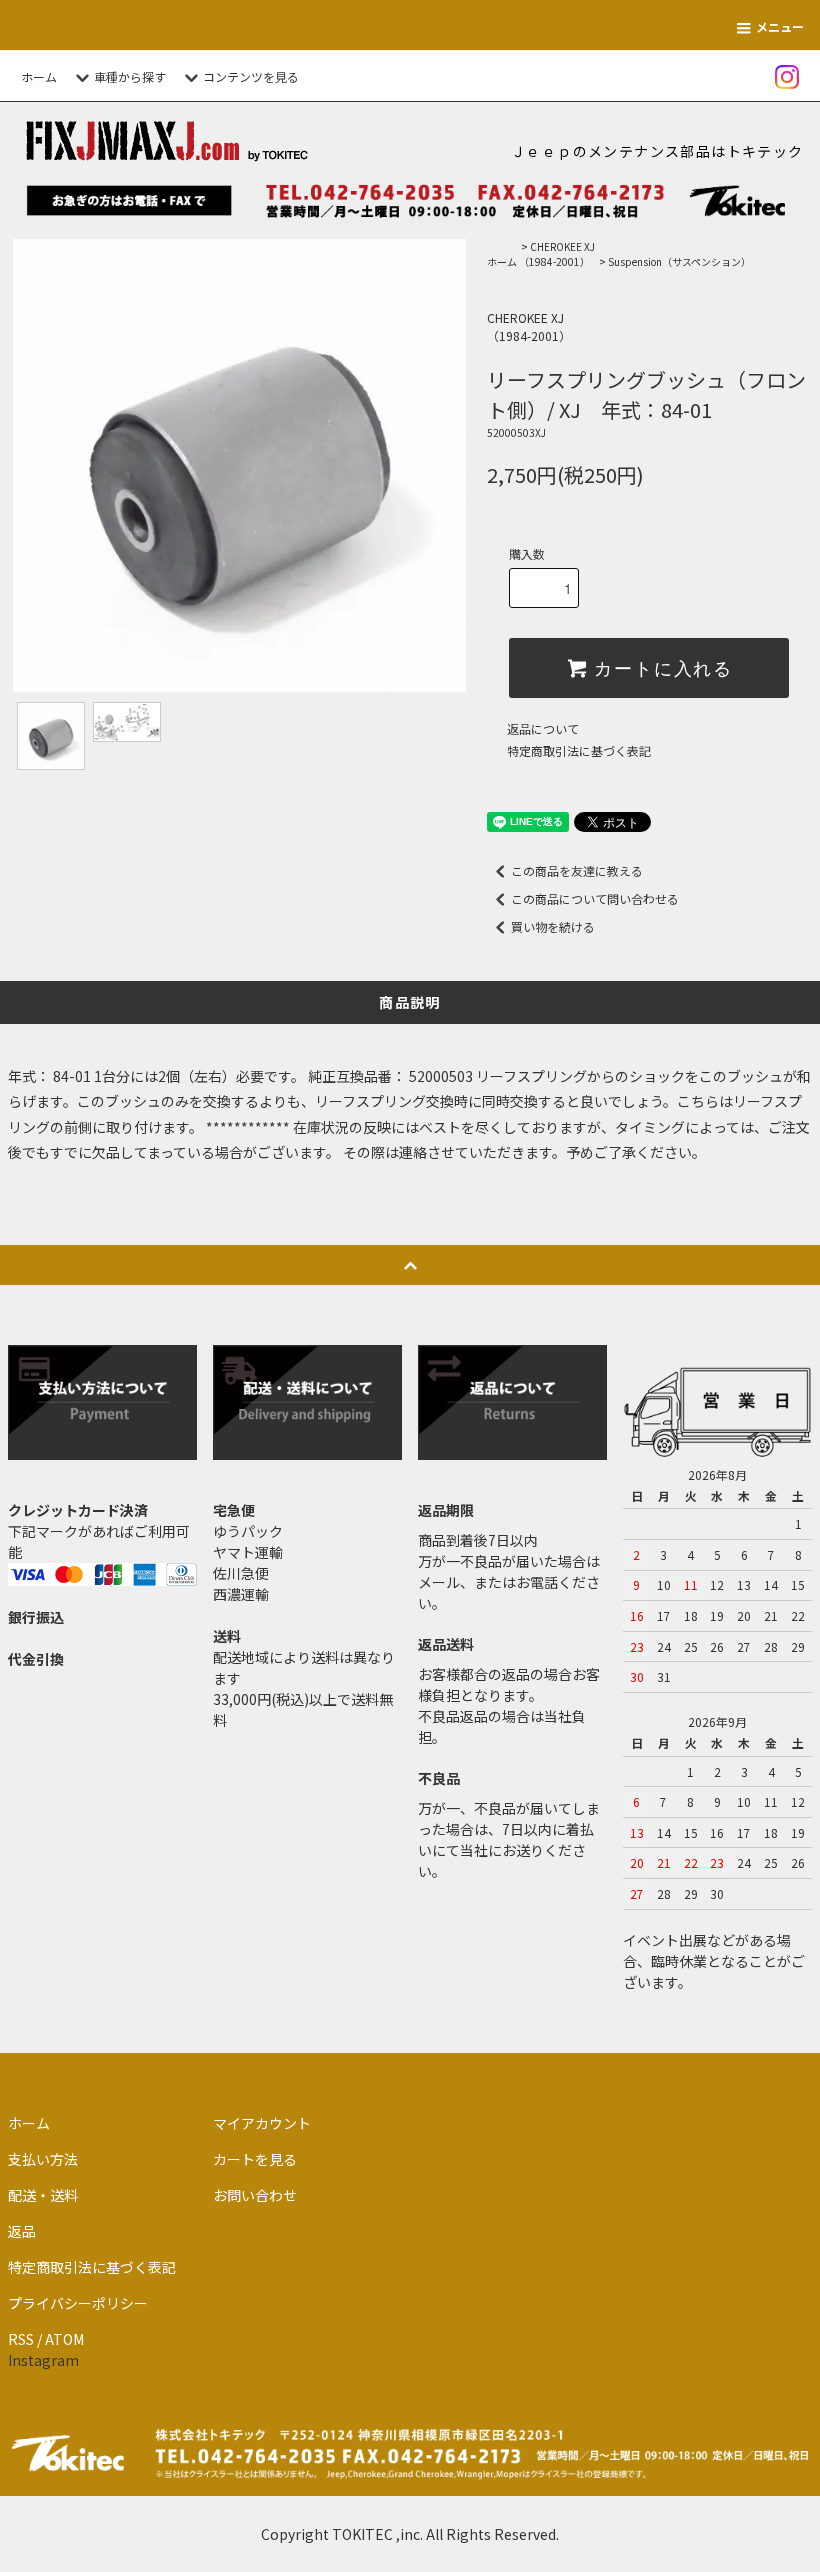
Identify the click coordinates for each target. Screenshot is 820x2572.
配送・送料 (43, 2195)
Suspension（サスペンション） (679, 261)
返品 (22, 2231)
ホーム (39, 76)
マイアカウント (262, 2123)
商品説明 (410, 1002)
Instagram (43, 2360)
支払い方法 (43, 2159)
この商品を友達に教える (577, 870)
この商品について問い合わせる (595, 898)
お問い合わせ (255, 2195)
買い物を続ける (553, 926)
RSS (21, 2339)
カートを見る (255, 2159)
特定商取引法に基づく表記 (579, 750)
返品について (543, 728)
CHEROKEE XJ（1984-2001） (557, 254)
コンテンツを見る (251, 76)
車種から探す (130, 76)
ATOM (64, 2339)
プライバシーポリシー (78, 2303)
